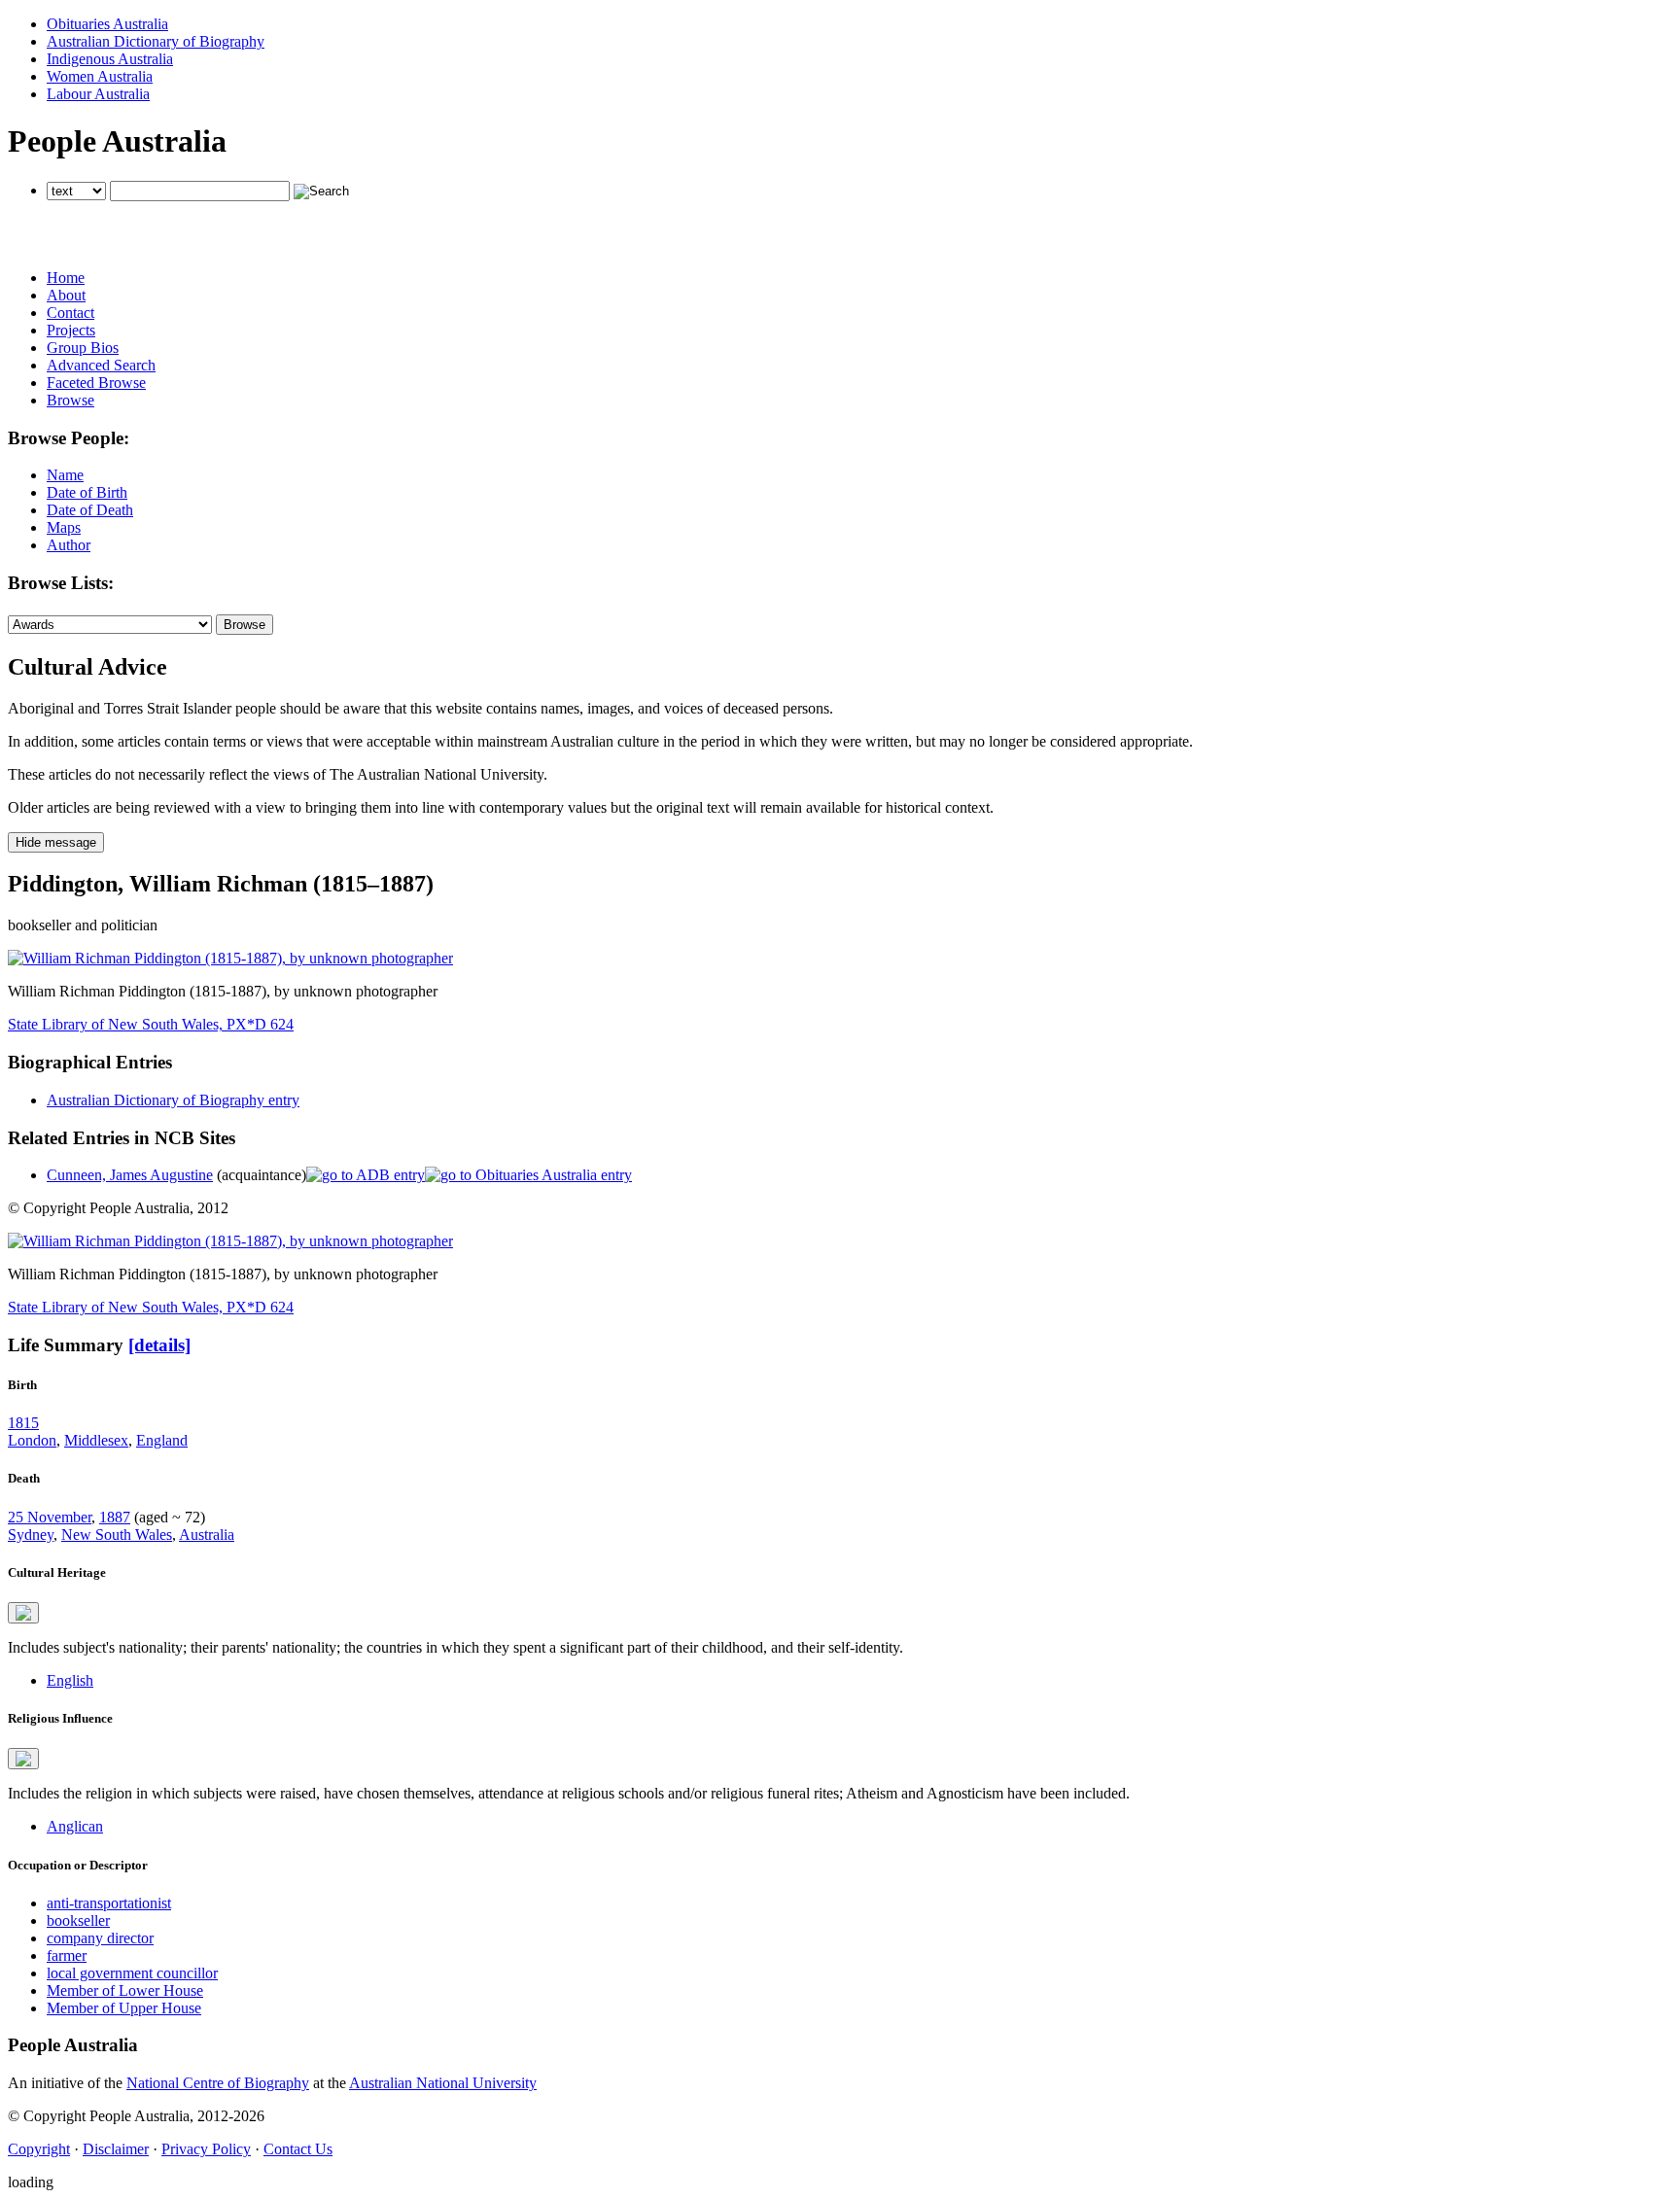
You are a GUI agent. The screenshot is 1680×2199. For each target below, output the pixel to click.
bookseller (78, 1920)
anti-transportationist (109, 1903)
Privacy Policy (206, 2149)
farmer (67, 1955)
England (162, 1440)
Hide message (56, 842)
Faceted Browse (96, 383)
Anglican (75, 1826)
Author (69, 545)
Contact (70, 313)
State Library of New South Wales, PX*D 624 (151, 1024)
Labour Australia (98, 94)
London (32, 1440)
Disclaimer (116, 2149)
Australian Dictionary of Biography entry (173, 1100)
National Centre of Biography (218, 2083)
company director (100, 1938)
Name (65, 475)
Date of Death (90, 510)
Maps (64, 527)
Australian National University (443, 2083)
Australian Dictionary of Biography (156, 41)
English (70, 1680)
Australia (207, 1535)
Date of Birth (87, 492)
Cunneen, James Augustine (130, 1175)
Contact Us (298, 2149)
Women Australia (100, 76)
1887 (115, 1517)
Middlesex (96, 1440)
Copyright (39, 2149)
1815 (23, 1423)
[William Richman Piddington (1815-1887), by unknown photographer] (230, 958)
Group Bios (83, 348)
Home (66, 278)
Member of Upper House (124, 2008)
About (66, 295)
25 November (50, 1517)
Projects (71, 330)
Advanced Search (101, 365)
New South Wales (117, 1535)
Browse (70, 400)
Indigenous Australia (110, 59)
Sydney (31, 1535)
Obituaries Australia (107, 24)
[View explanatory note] (23, 1613)
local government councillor (132, 1973)
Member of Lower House (125, 1990)
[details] (159, 1345)
